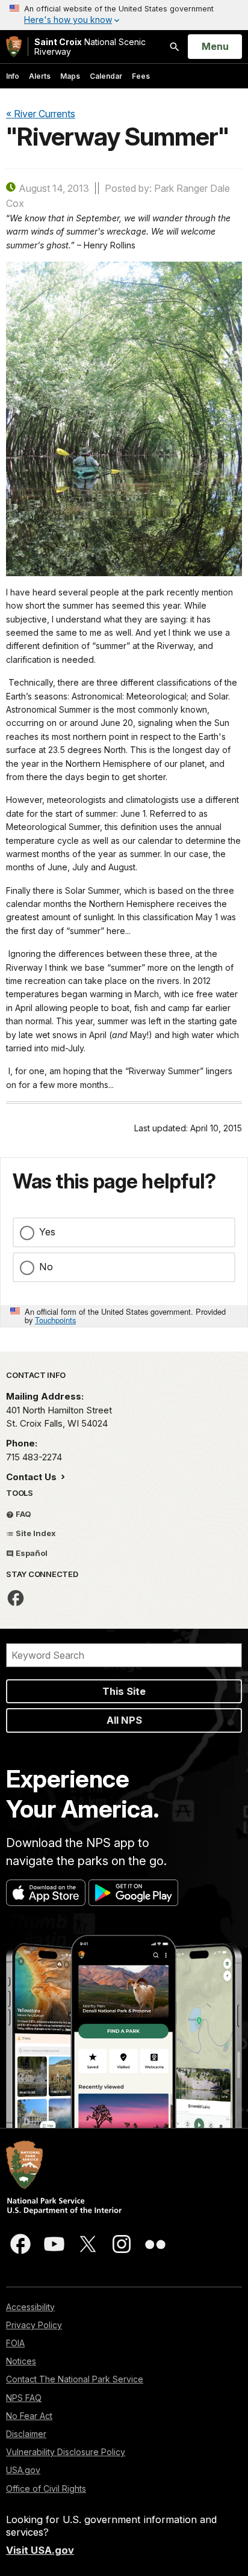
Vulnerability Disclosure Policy (66, 2452)
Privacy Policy (34, 2325)
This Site (124, 1691)
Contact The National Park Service (75, 2379)
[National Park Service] (14, 47)
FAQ (23, 1514)
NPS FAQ (24, 2398)
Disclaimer (26, 2434)
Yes (47, 1232)
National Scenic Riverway (90, 47)
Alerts (40, 76)
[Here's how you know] (124, 15)
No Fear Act (29, 2416)
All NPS (124, 1720)
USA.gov (23, 2470)
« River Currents (41, 114)
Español (31, 1553)
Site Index (35, 1533)
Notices (21, 2361)
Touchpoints (55, 1320)
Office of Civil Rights (46, 2488)
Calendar (106, 76)
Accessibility (30, 2307)
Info (13, 76)
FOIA (15, 2343)
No (46, 1267)
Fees (141, 76)
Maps (70, 76)
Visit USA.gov (40, 2550)
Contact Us (33, 1477)
